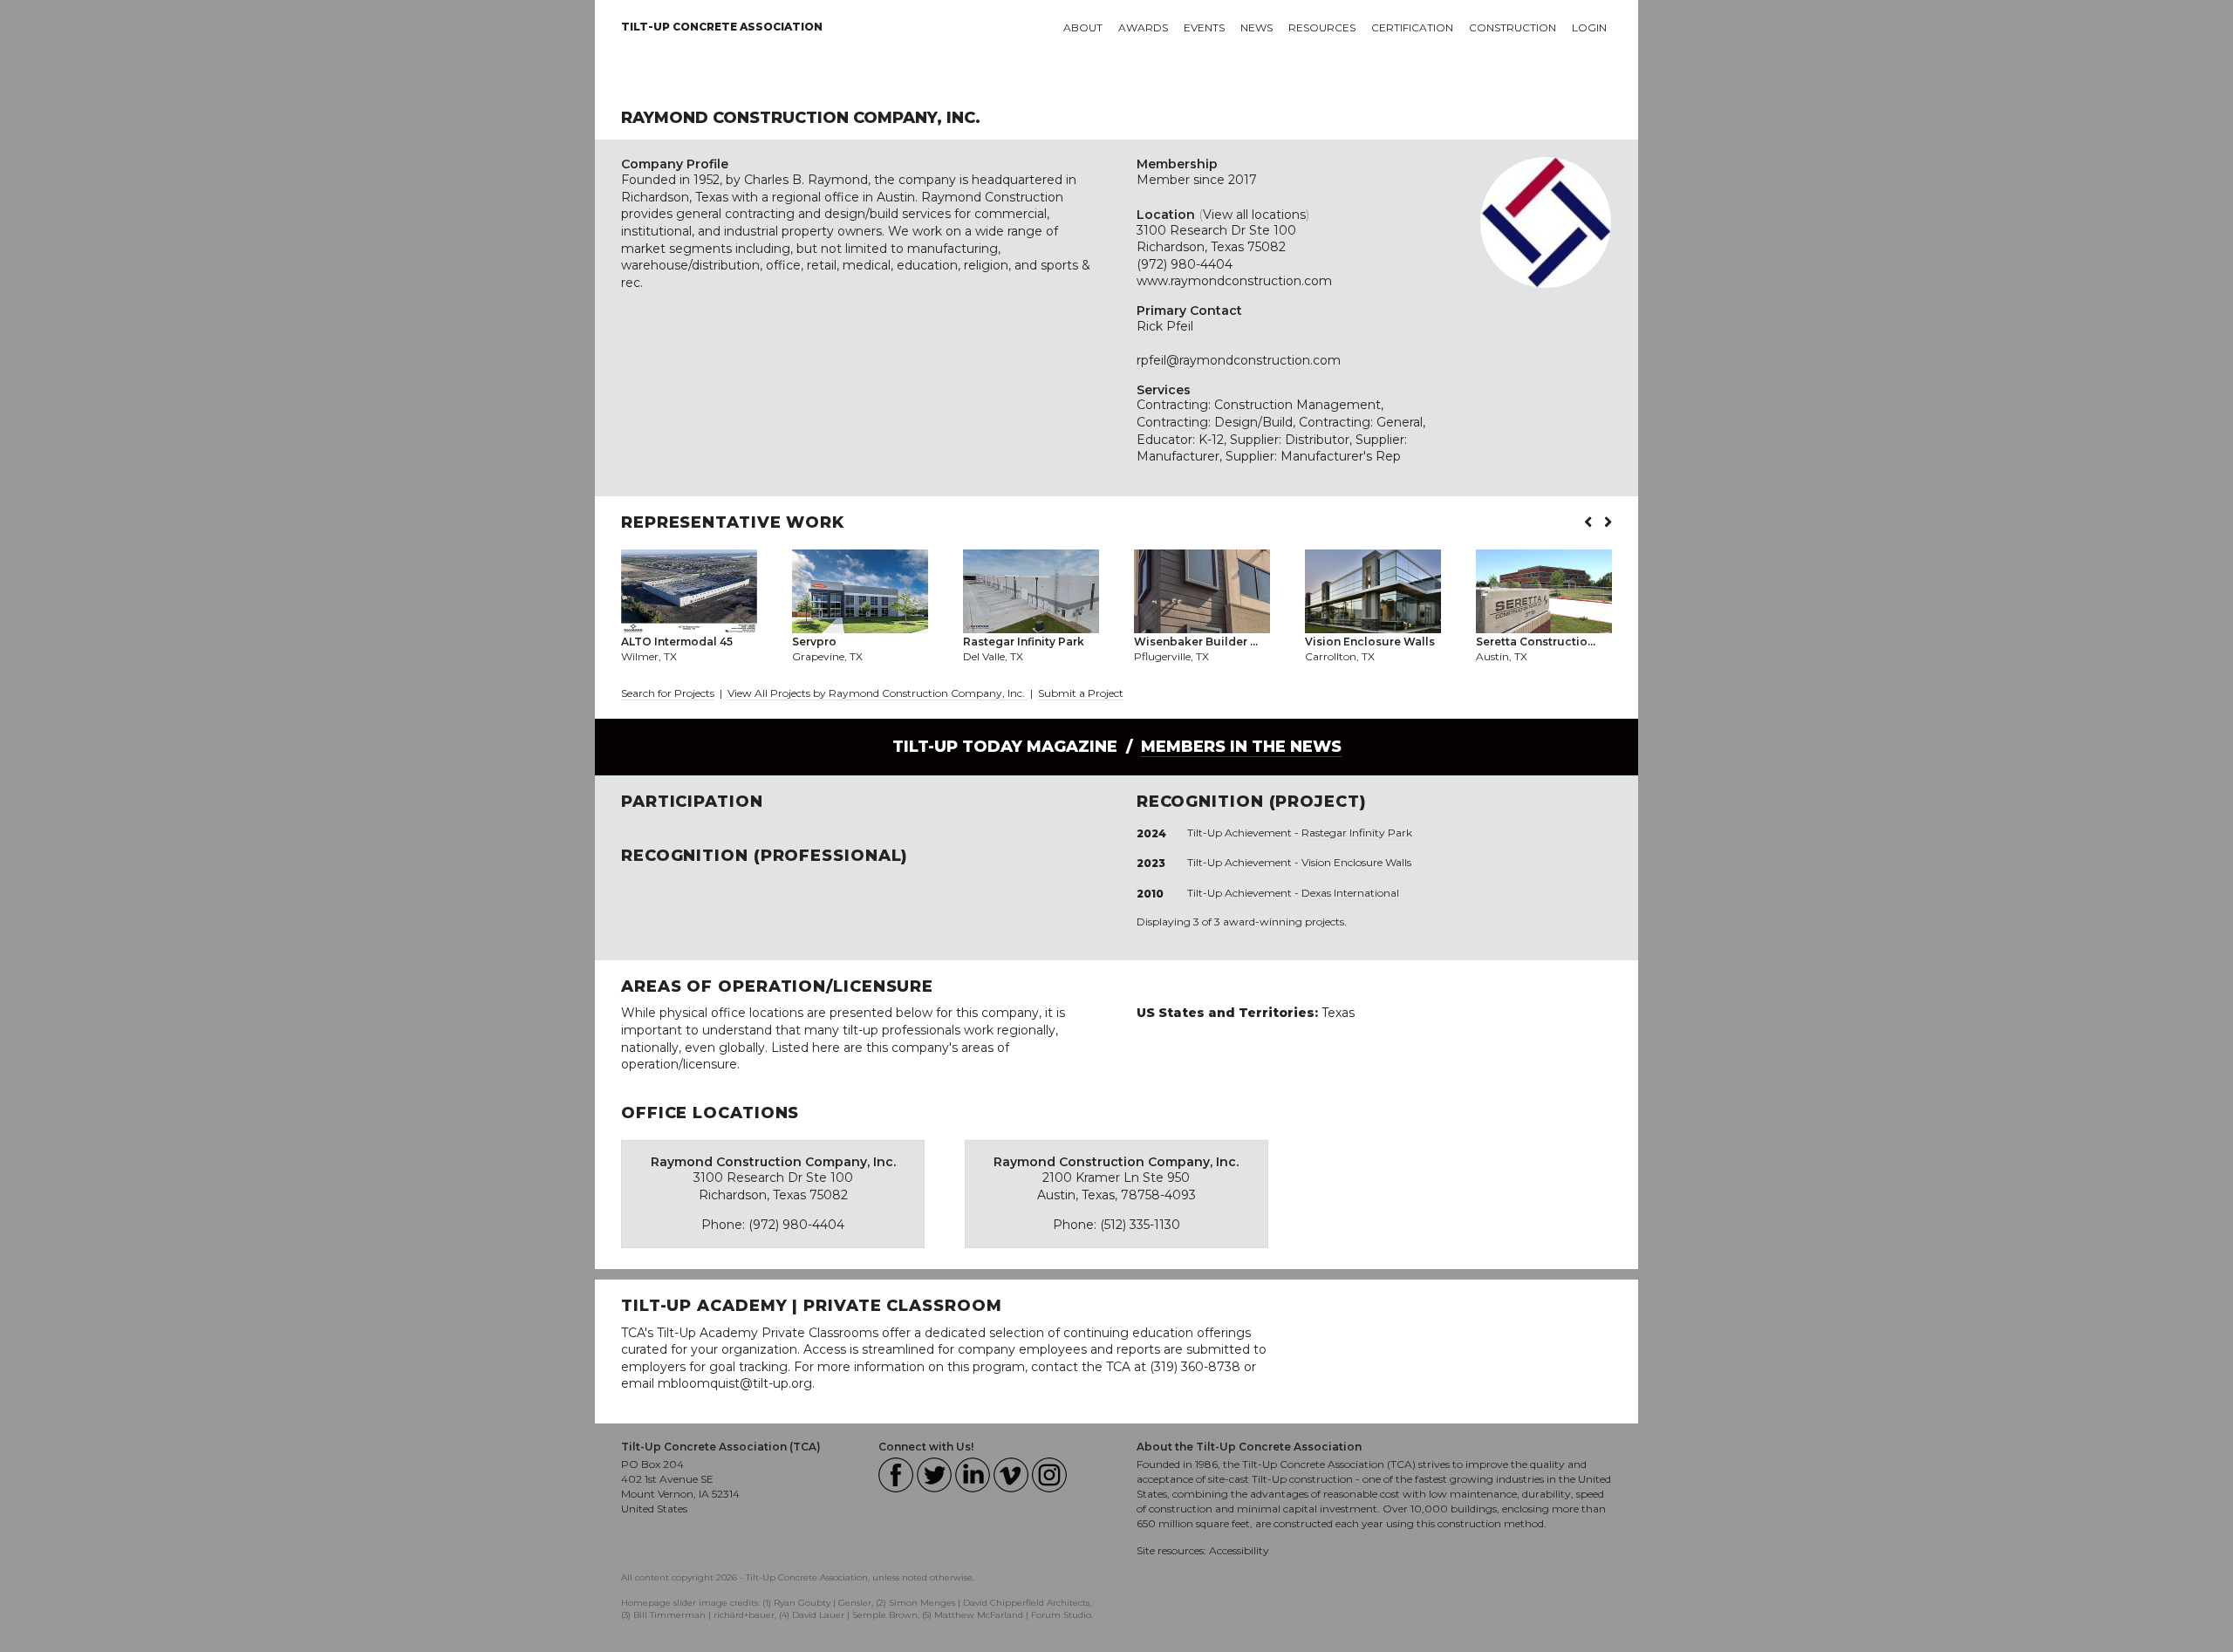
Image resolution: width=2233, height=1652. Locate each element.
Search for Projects (668, 693)
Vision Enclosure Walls (1356, 862)
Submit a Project (1081, 693)
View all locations (1254, 215)
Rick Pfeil (1165, 326)
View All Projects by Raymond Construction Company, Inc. (877, 693)
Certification (1412, 27)
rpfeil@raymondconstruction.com (1239, 360)
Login (1589, 27)
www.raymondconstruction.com (1234, 281)
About (1083, 27)
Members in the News (1241, 747)
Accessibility (1239, 1550)
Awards (1143, 27)
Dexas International (1350, 893)
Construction (1513, 27)
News (1256, 27)
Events (1204, 27)
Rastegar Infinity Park (1357, 833)
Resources (1322, 27)
